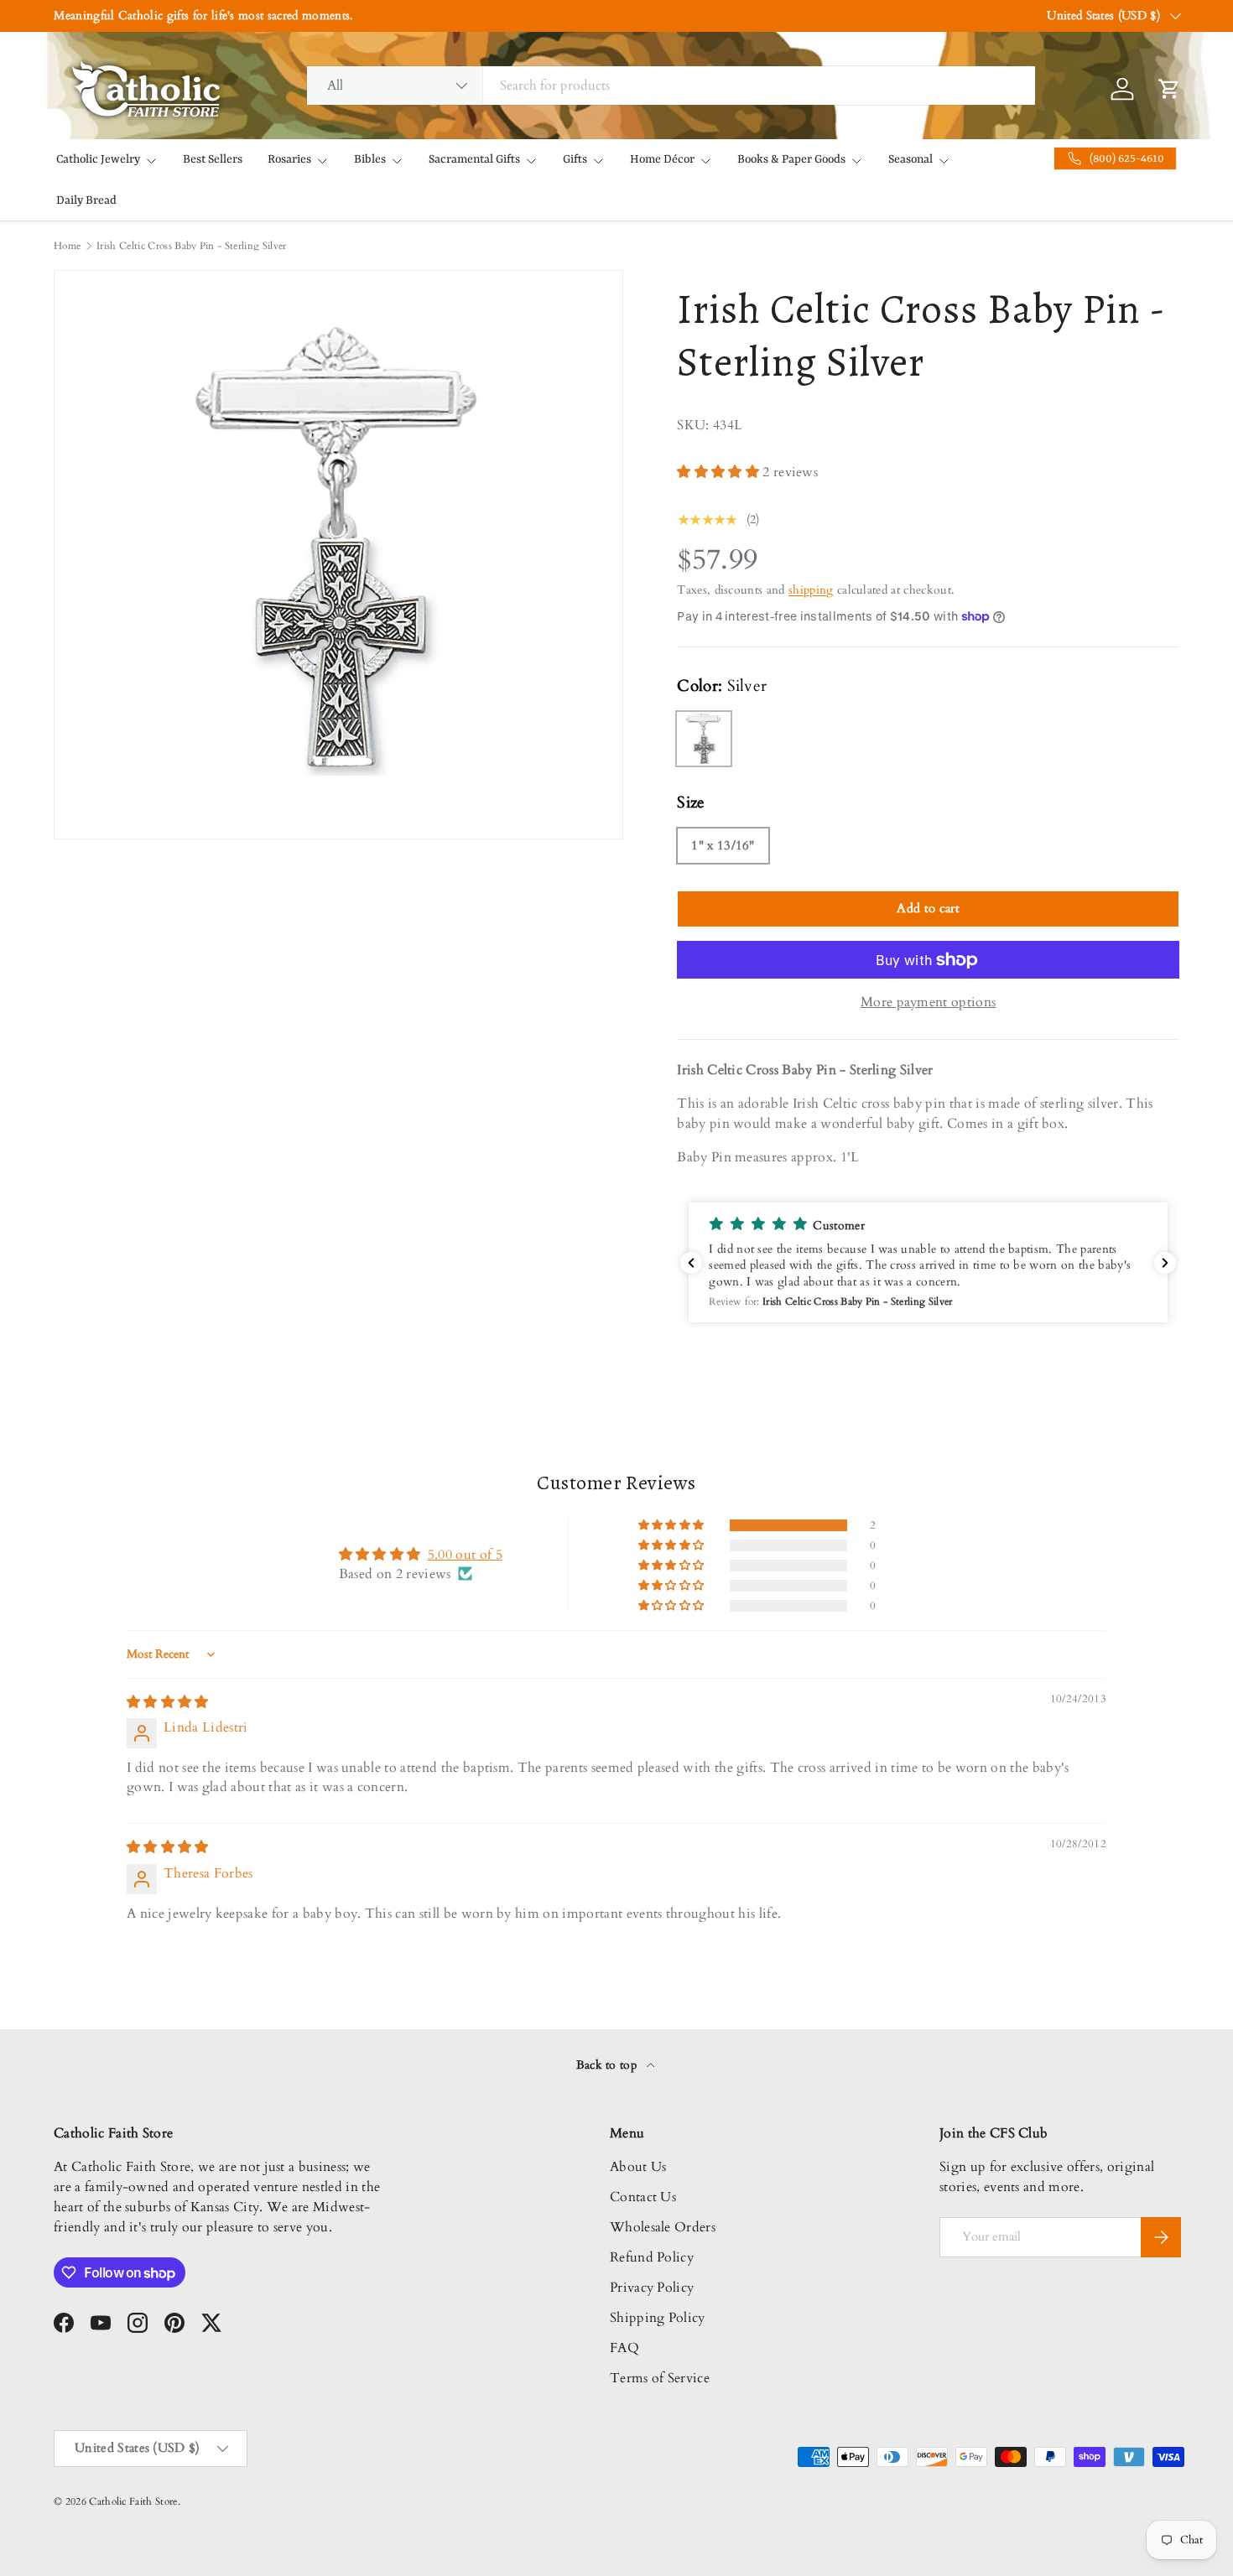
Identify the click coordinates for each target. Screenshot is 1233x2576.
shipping (811, 590)
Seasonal (910, 159)
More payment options (928, 1002)
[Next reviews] (1165, 1263)
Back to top (609, 2065)
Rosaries (289, 159)
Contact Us (643, 2197)
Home (67, 246)
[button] (720, 472)
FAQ (624, 2348)
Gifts (575, 159)
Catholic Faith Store (133, 2501)
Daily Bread (86, 200)
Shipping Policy (658, 2318)
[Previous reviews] (691, 1263)
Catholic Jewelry (98, 159)
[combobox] (671, 86)
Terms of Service (660, 2378)
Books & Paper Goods (791, 159)
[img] (168, 1702)
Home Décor (662, 159)
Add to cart (928, 908)
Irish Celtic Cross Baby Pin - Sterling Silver (191, 246)
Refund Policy (652, 2257)
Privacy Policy (652, 2288)
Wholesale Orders (663, 2227)
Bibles (370, 159)
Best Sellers (213, 159)
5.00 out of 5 (465, 1555)
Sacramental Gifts (474, 159)
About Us (638, 2167)
